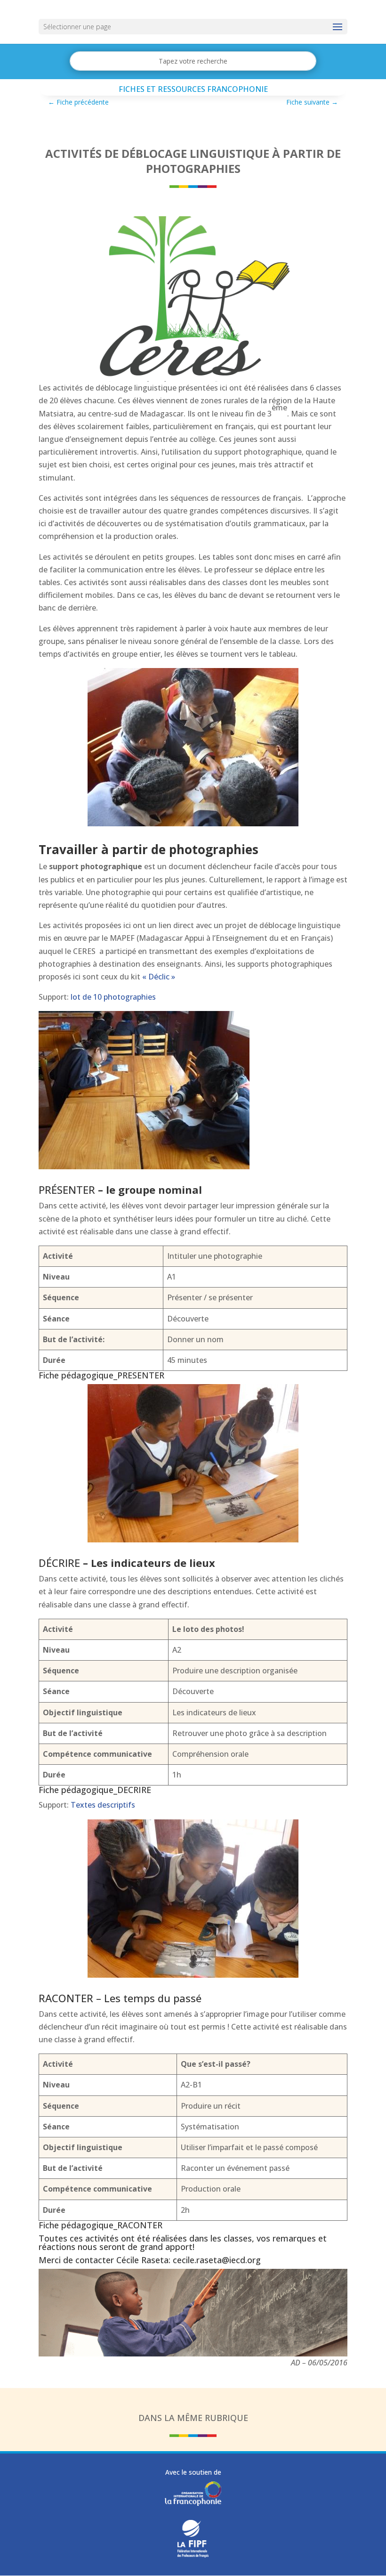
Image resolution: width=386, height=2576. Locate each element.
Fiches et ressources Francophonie (193, 89)
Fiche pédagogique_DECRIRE (95, 1790)
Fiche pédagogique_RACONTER (101, 2225)
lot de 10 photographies (113, 997)
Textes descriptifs (103, 1805)
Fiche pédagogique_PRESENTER (101, 1375)
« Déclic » (159, 977)
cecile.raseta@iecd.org (217, 2260)
